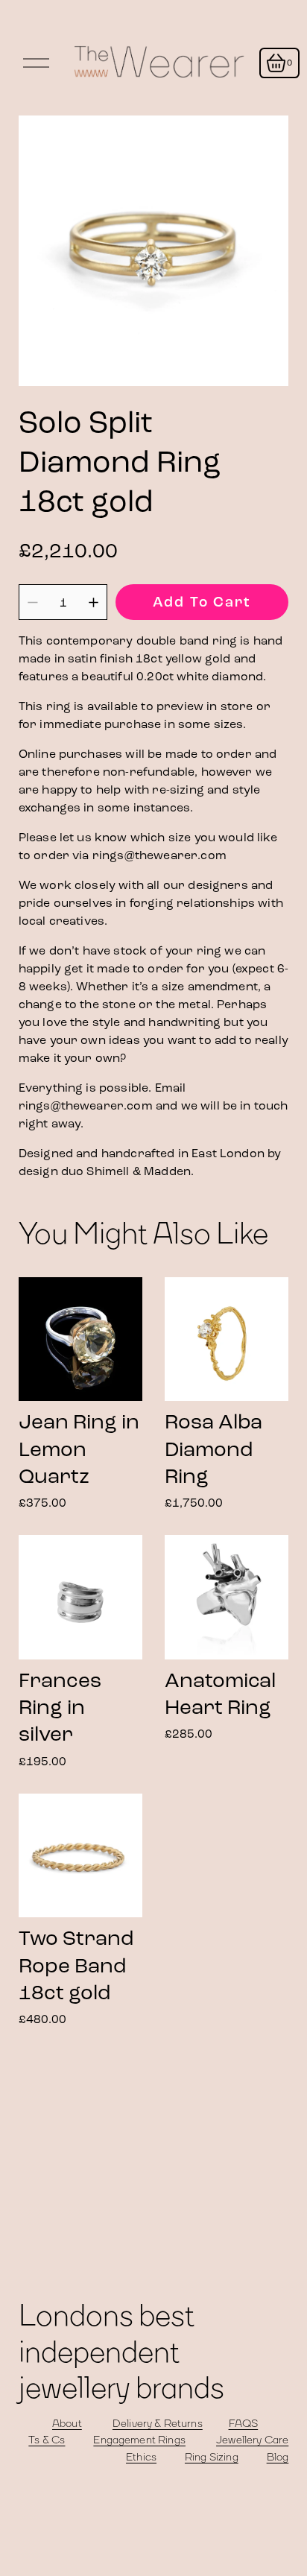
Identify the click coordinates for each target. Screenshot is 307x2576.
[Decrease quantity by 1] (32, 602)
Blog (278, 2458)
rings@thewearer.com (159, 855)
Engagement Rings (139, 2440)
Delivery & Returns (158, 2424)
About (67, 2424)
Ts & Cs (47, 2440)
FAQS (244, 2424)
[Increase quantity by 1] (94, 602)
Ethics (141, 2458)
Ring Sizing (212, 2458)
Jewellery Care (252, 2440)
